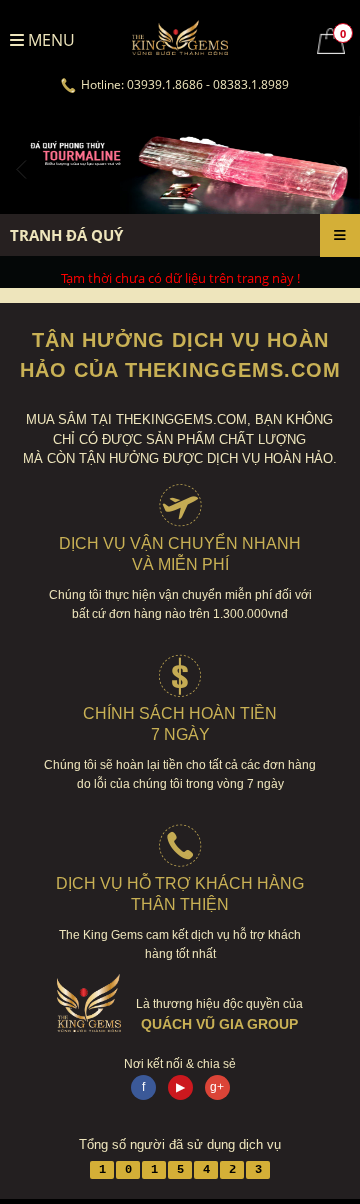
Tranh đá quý (66, 235)
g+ (217, 1087)
